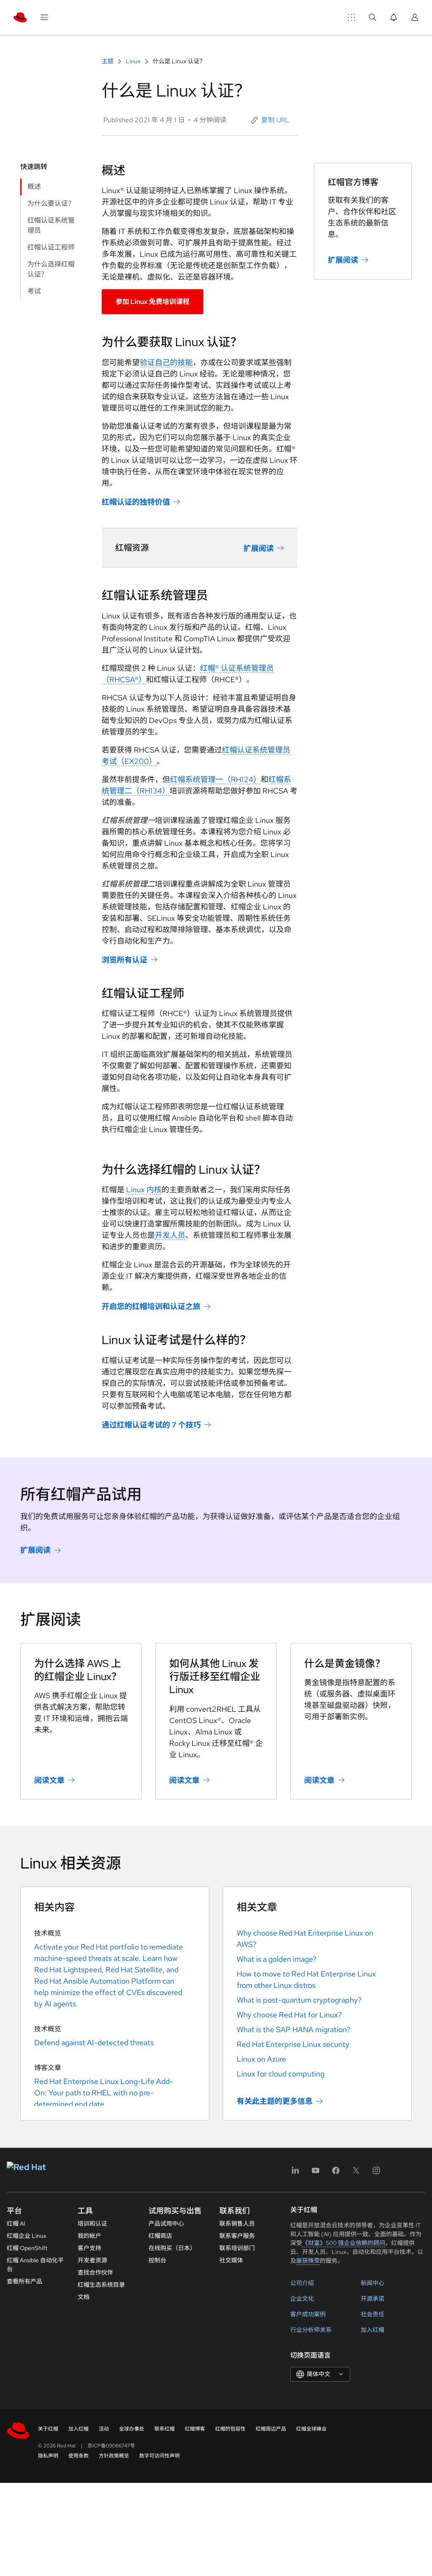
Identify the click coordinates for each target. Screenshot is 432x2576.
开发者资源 (92, 2260)
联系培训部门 (237, 2248)
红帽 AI (16, 2224)
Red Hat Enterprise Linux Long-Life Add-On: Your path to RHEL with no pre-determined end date (104, 2093)
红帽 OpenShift (27, 2248)
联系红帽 (165, 2429)
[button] (271, 120)
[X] (356, 2173)
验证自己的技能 (166, 362)
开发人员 (170, 1235)
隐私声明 (48, 2456)
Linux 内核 (144, 1190)
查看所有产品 (24, 2281)
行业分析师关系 (311, 2330)
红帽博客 (195, 2429)
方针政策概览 (114, 2456)
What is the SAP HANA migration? (293, 2029)
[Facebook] (336, 2173)
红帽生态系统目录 (101, 2285)
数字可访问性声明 (159, 2456)
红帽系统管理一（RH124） (215, 779)
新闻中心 (373, 2283)
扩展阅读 (259, 548)
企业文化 (302, 2299)
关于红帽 (48, 2429)
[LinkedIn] (295, 2173)
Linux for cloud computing (281, 2074)
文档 (84, 2297)
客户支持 (89, 2248)
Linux (133, 61)
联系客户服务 (237, 2236)
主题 (108, 61)
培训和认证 (92, 2224)
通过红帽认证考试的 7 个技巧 (151, 1425)
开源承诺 (373, 2299)
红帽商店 (160, 2236)
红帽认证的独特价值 (136, 502)
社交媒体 (231, 2260)
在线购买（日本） (172, 2248)
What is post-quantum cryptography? (299, 2000)
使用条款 (78, 2456)
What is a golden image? (277, 1959)
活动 (104, 2429)
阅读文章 (49, 1780)
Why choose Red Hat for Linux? (289, 2015)
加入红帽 (373, 2330)
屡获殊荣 (308, 2261)
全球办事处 (132, 2429)
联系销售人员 (237, 2224)
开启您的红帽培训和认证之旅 (151, 1306)
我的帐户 (89, 2236)
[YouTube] (316, 2173)
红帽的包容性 (230, 2429)
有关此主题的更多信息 (275, 2101)
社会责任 (373, 2314)
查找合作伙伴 (95, 2272)
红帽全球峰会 (311, 2429)
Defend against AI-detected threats (94, 2042)
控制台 (157, 2260)
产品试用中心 (166, 2224)
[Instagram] (376, 2173)
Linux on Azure (261, 2059)
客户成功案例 (308, 2314)
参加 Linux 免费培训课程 (153, 302)
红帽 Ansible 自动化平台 (35, 2265)
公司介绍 (302, 2283)
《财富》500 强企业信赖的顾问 (344, 2243)
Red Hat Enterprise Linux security (293, 2044)
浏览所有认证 (124, 960)
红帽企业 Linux (27, 2236)
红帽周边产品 (271, 2429)
